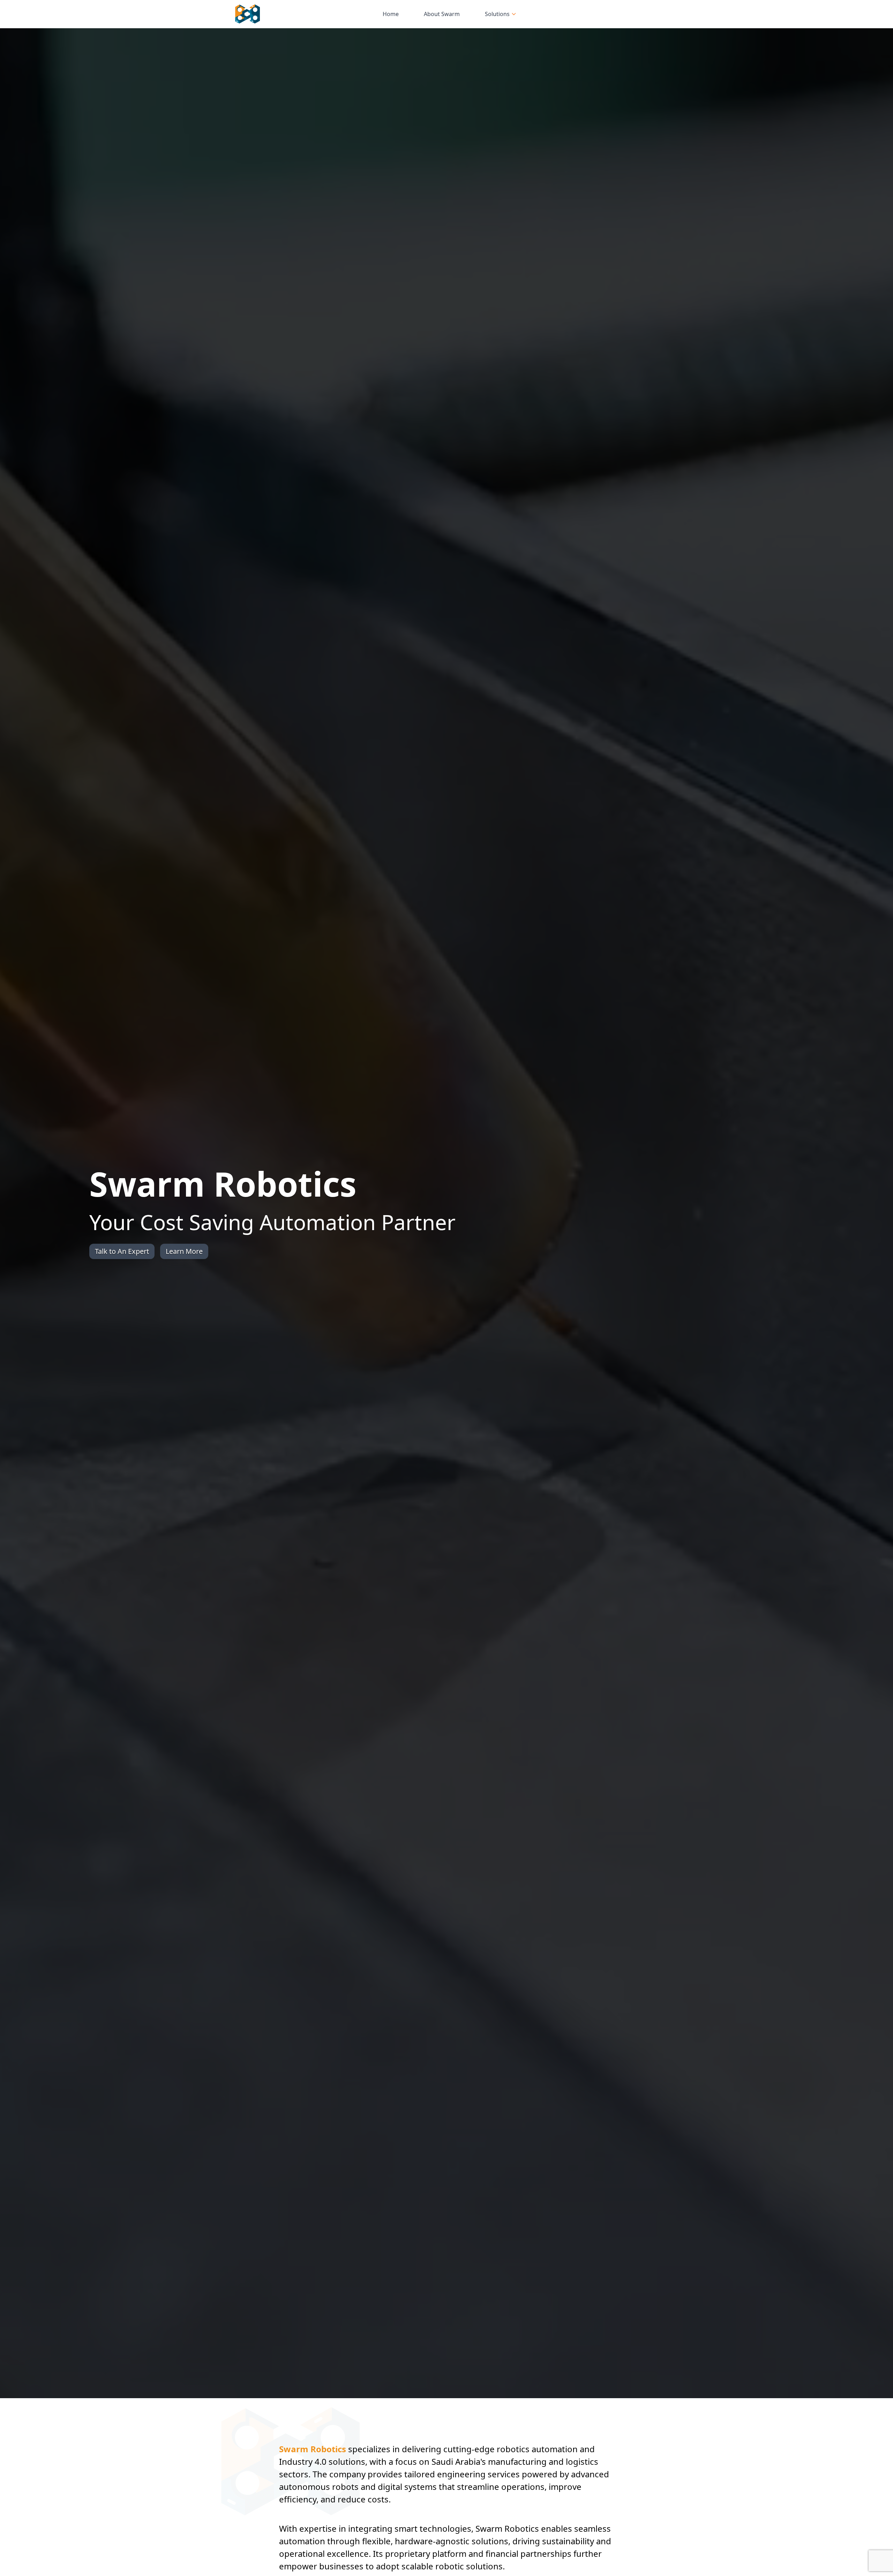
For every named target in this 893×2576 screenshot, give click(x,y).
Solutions (497, 14)
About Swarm (442, 14)
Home (391, 14)
